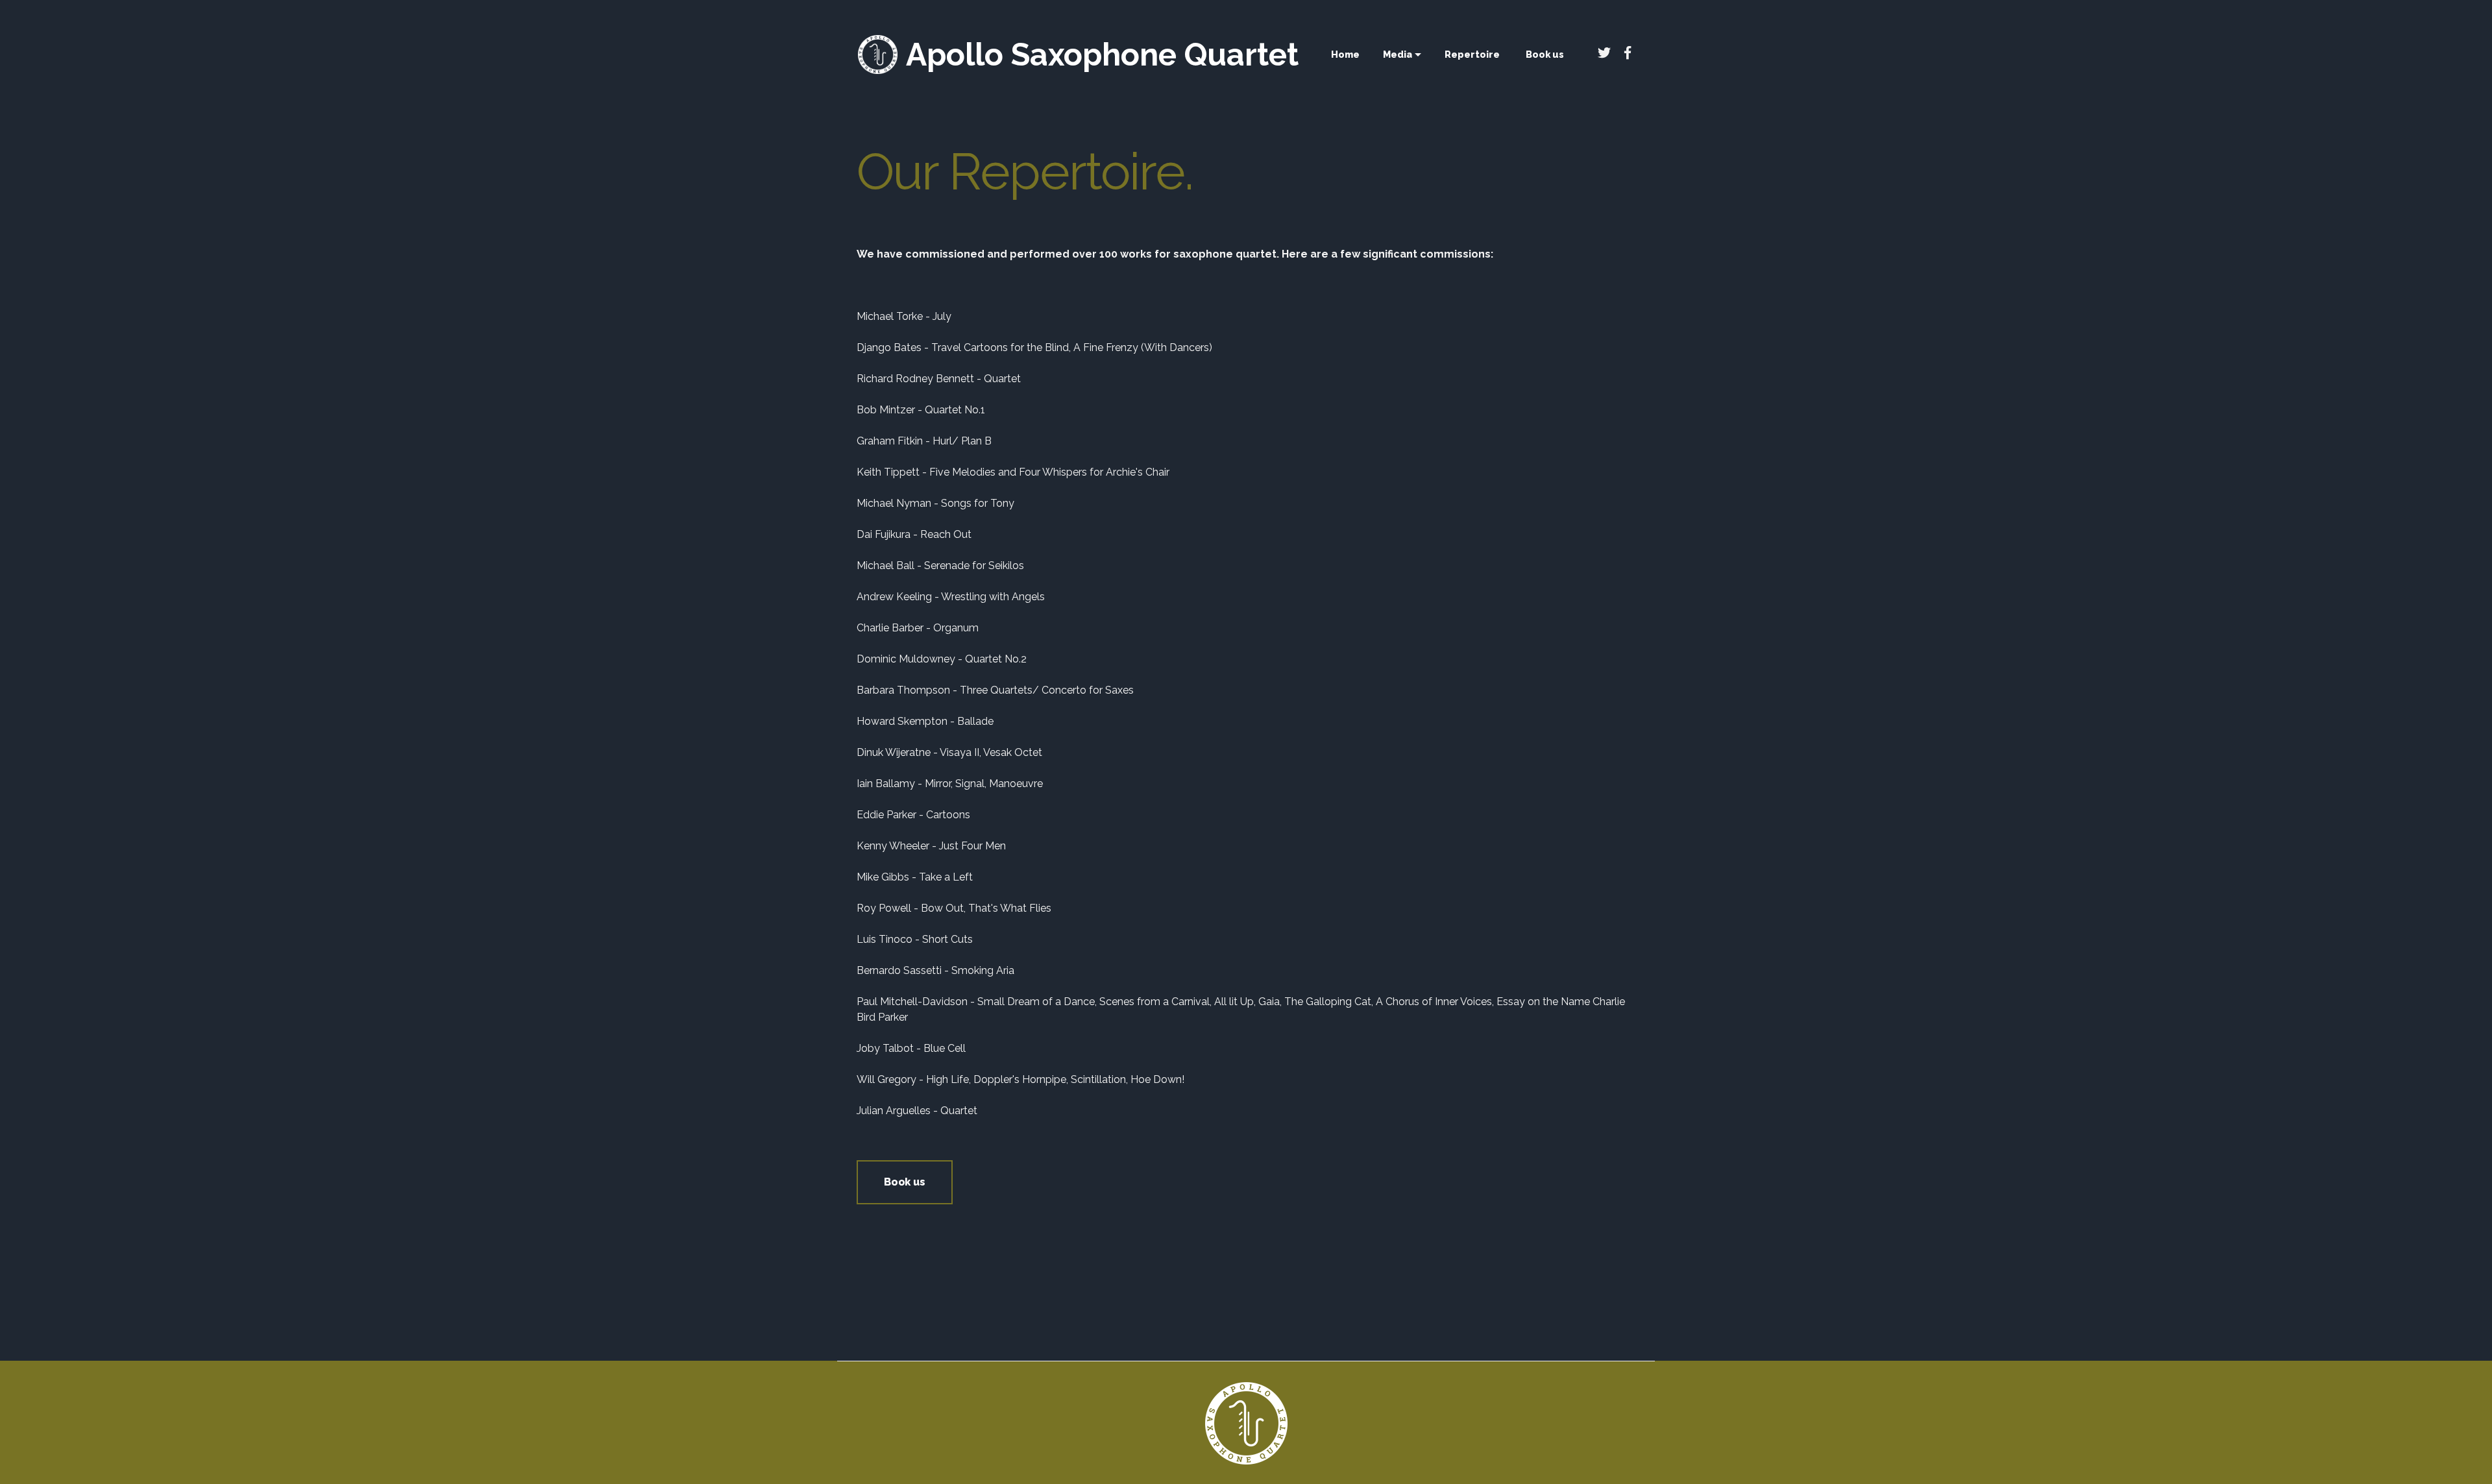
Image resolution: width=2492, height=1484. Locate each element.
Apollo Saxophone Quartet (1102, 55)
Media (1398, 54)
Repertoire (1472, 54)
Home (1345, 54)
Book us (905, 1182)
